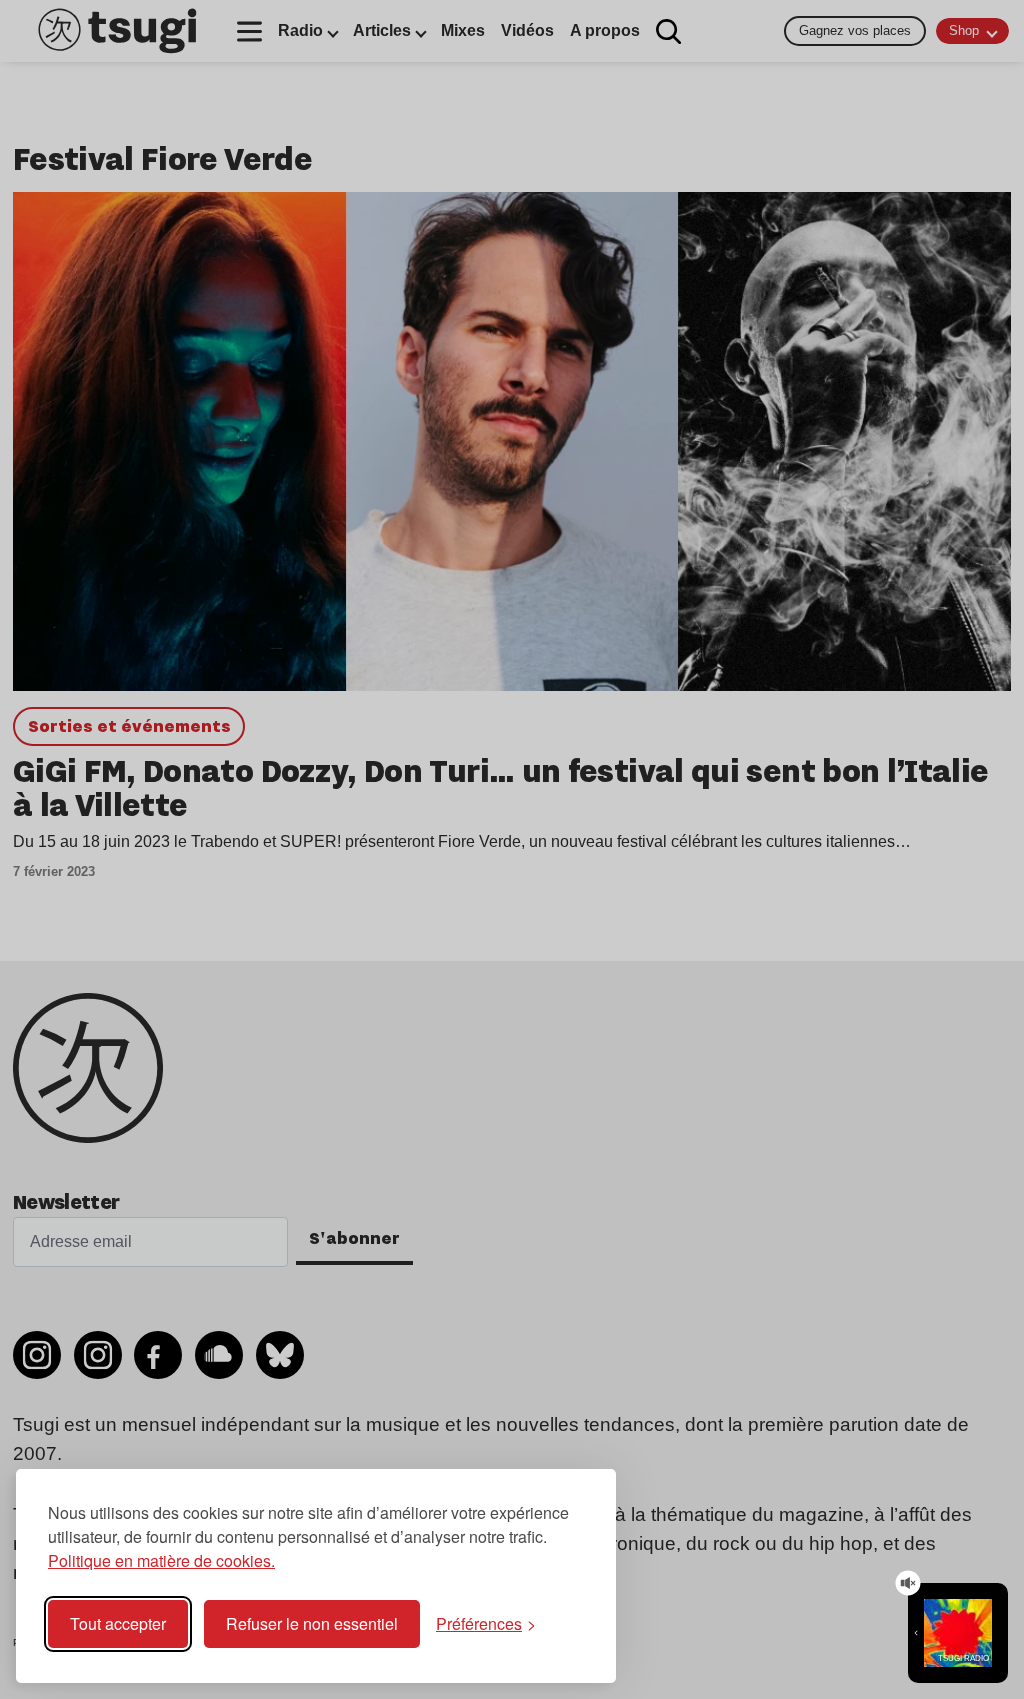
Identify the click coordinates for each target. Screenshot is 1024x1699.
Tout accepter (118, 1623)
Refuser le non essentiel (312, 1623)
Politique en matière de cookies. (161, 1560)
